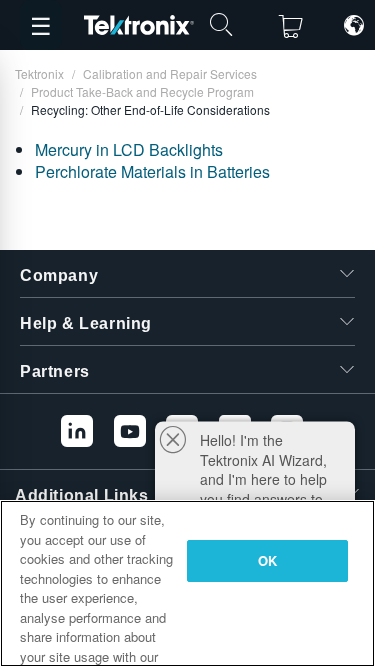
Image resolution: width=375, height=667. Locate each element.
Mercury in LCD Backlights (129, 149)
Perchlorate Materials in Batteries (152, 171)
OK (267, 560)
